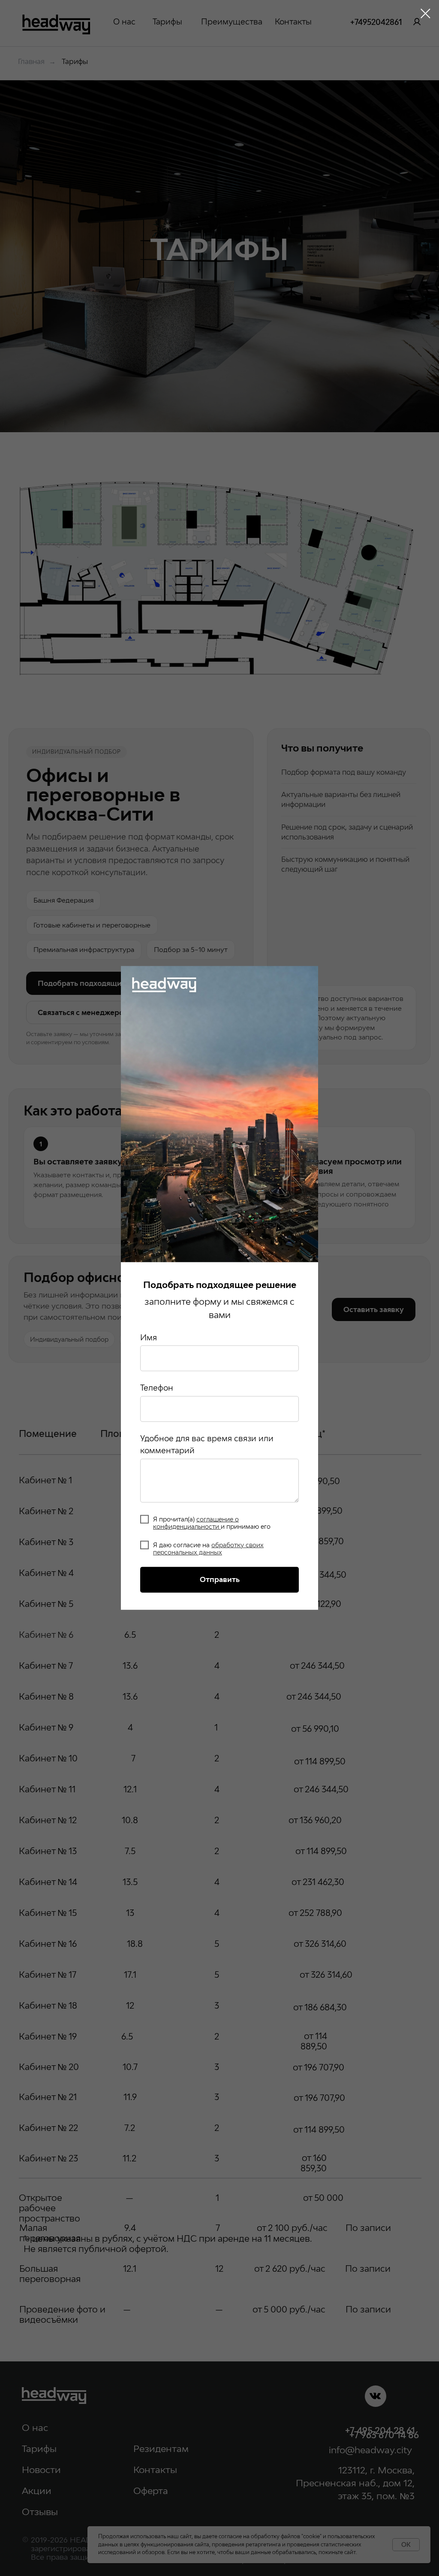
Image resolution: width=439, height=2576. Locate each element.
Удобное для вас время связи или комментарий (207, 1444)
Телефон (157, 1388)
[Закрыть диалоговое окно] (425, 14)
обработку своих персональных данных (208, 1549)
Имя (149, 1337)
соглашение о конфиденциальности (196, 1522)
